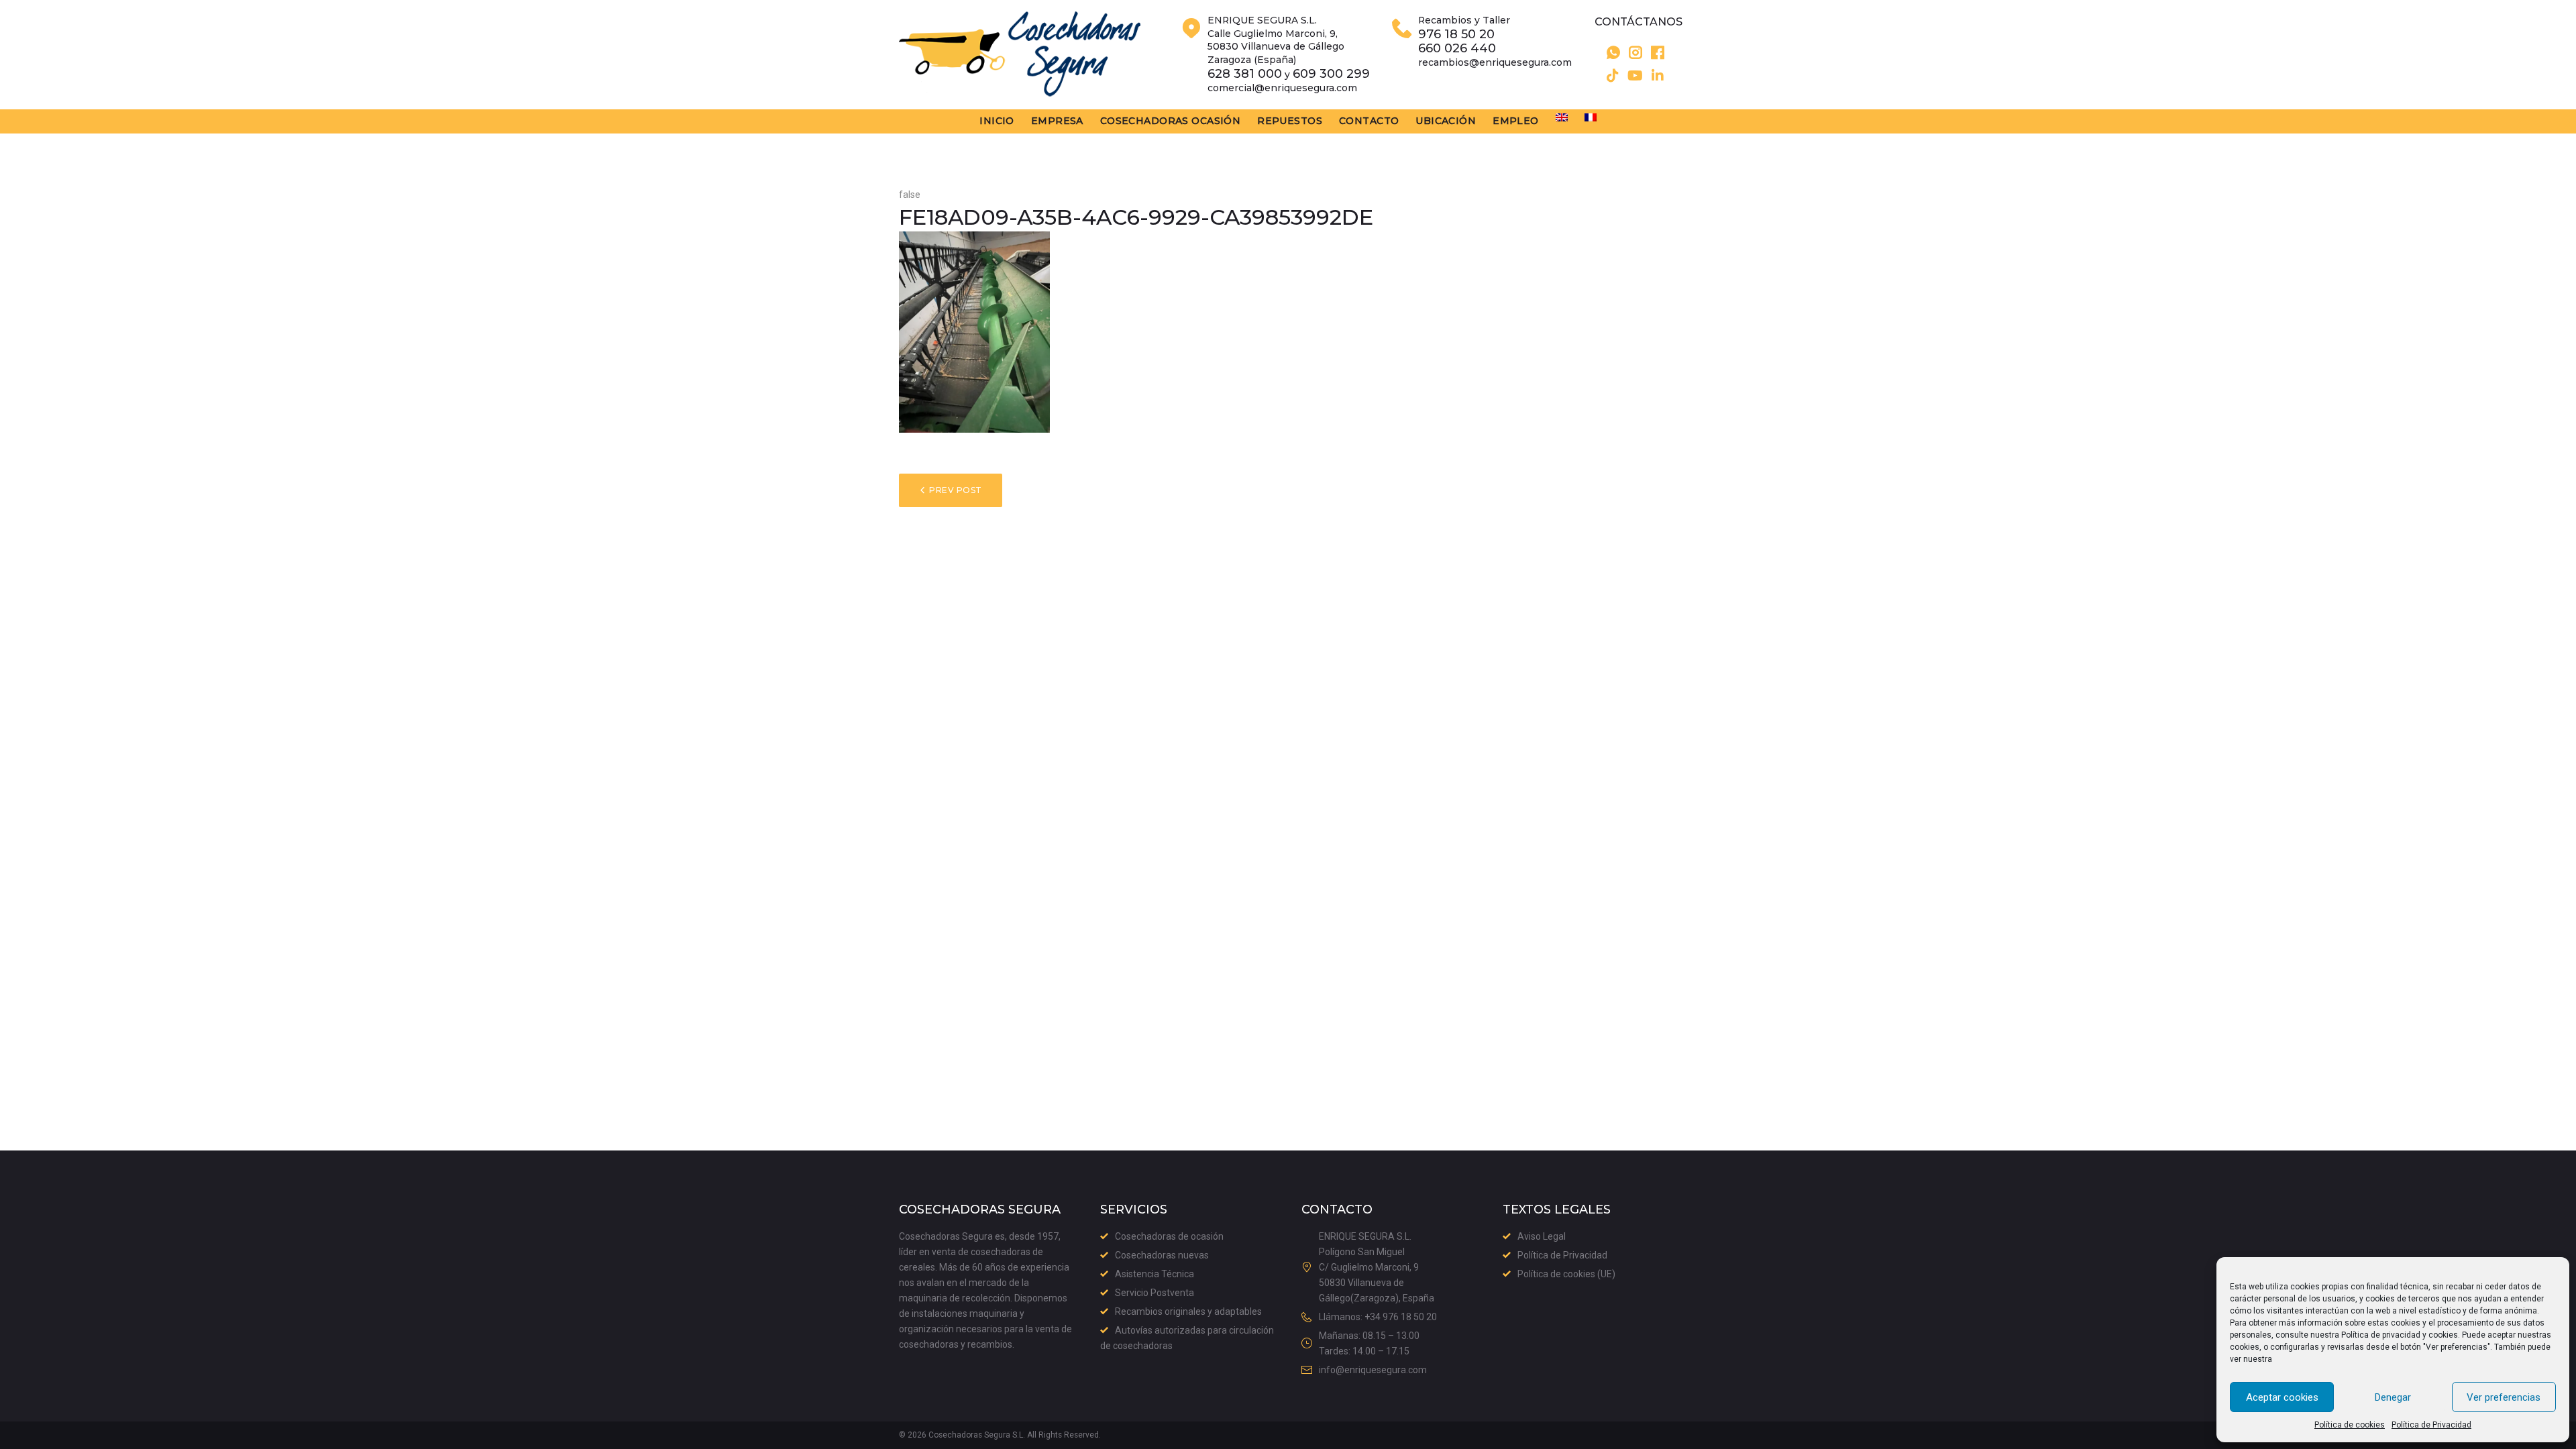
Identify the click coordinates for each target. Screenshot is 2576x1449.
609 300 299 (1331, 74)
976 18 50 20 (1456, 35)
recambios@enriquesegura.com (1495, 62)
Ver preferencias (2504, 1397)
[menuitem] (1562, 117)
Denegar (2393, 1397)
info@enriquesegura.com (1373, 1370)
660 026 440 (1457, 49)
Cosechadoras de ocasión (1169, 1236)
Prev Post (955, 490)
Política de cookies (2350, 1425)
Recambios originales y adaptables (1188, 1311)
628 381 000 (1245, 74)
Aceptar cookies (2282, 1397)
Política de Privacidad (2431, 1425)
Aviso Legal (1542, 1236)
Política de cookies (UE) (1566, 1274)
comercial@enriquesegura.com (1282, 88)
